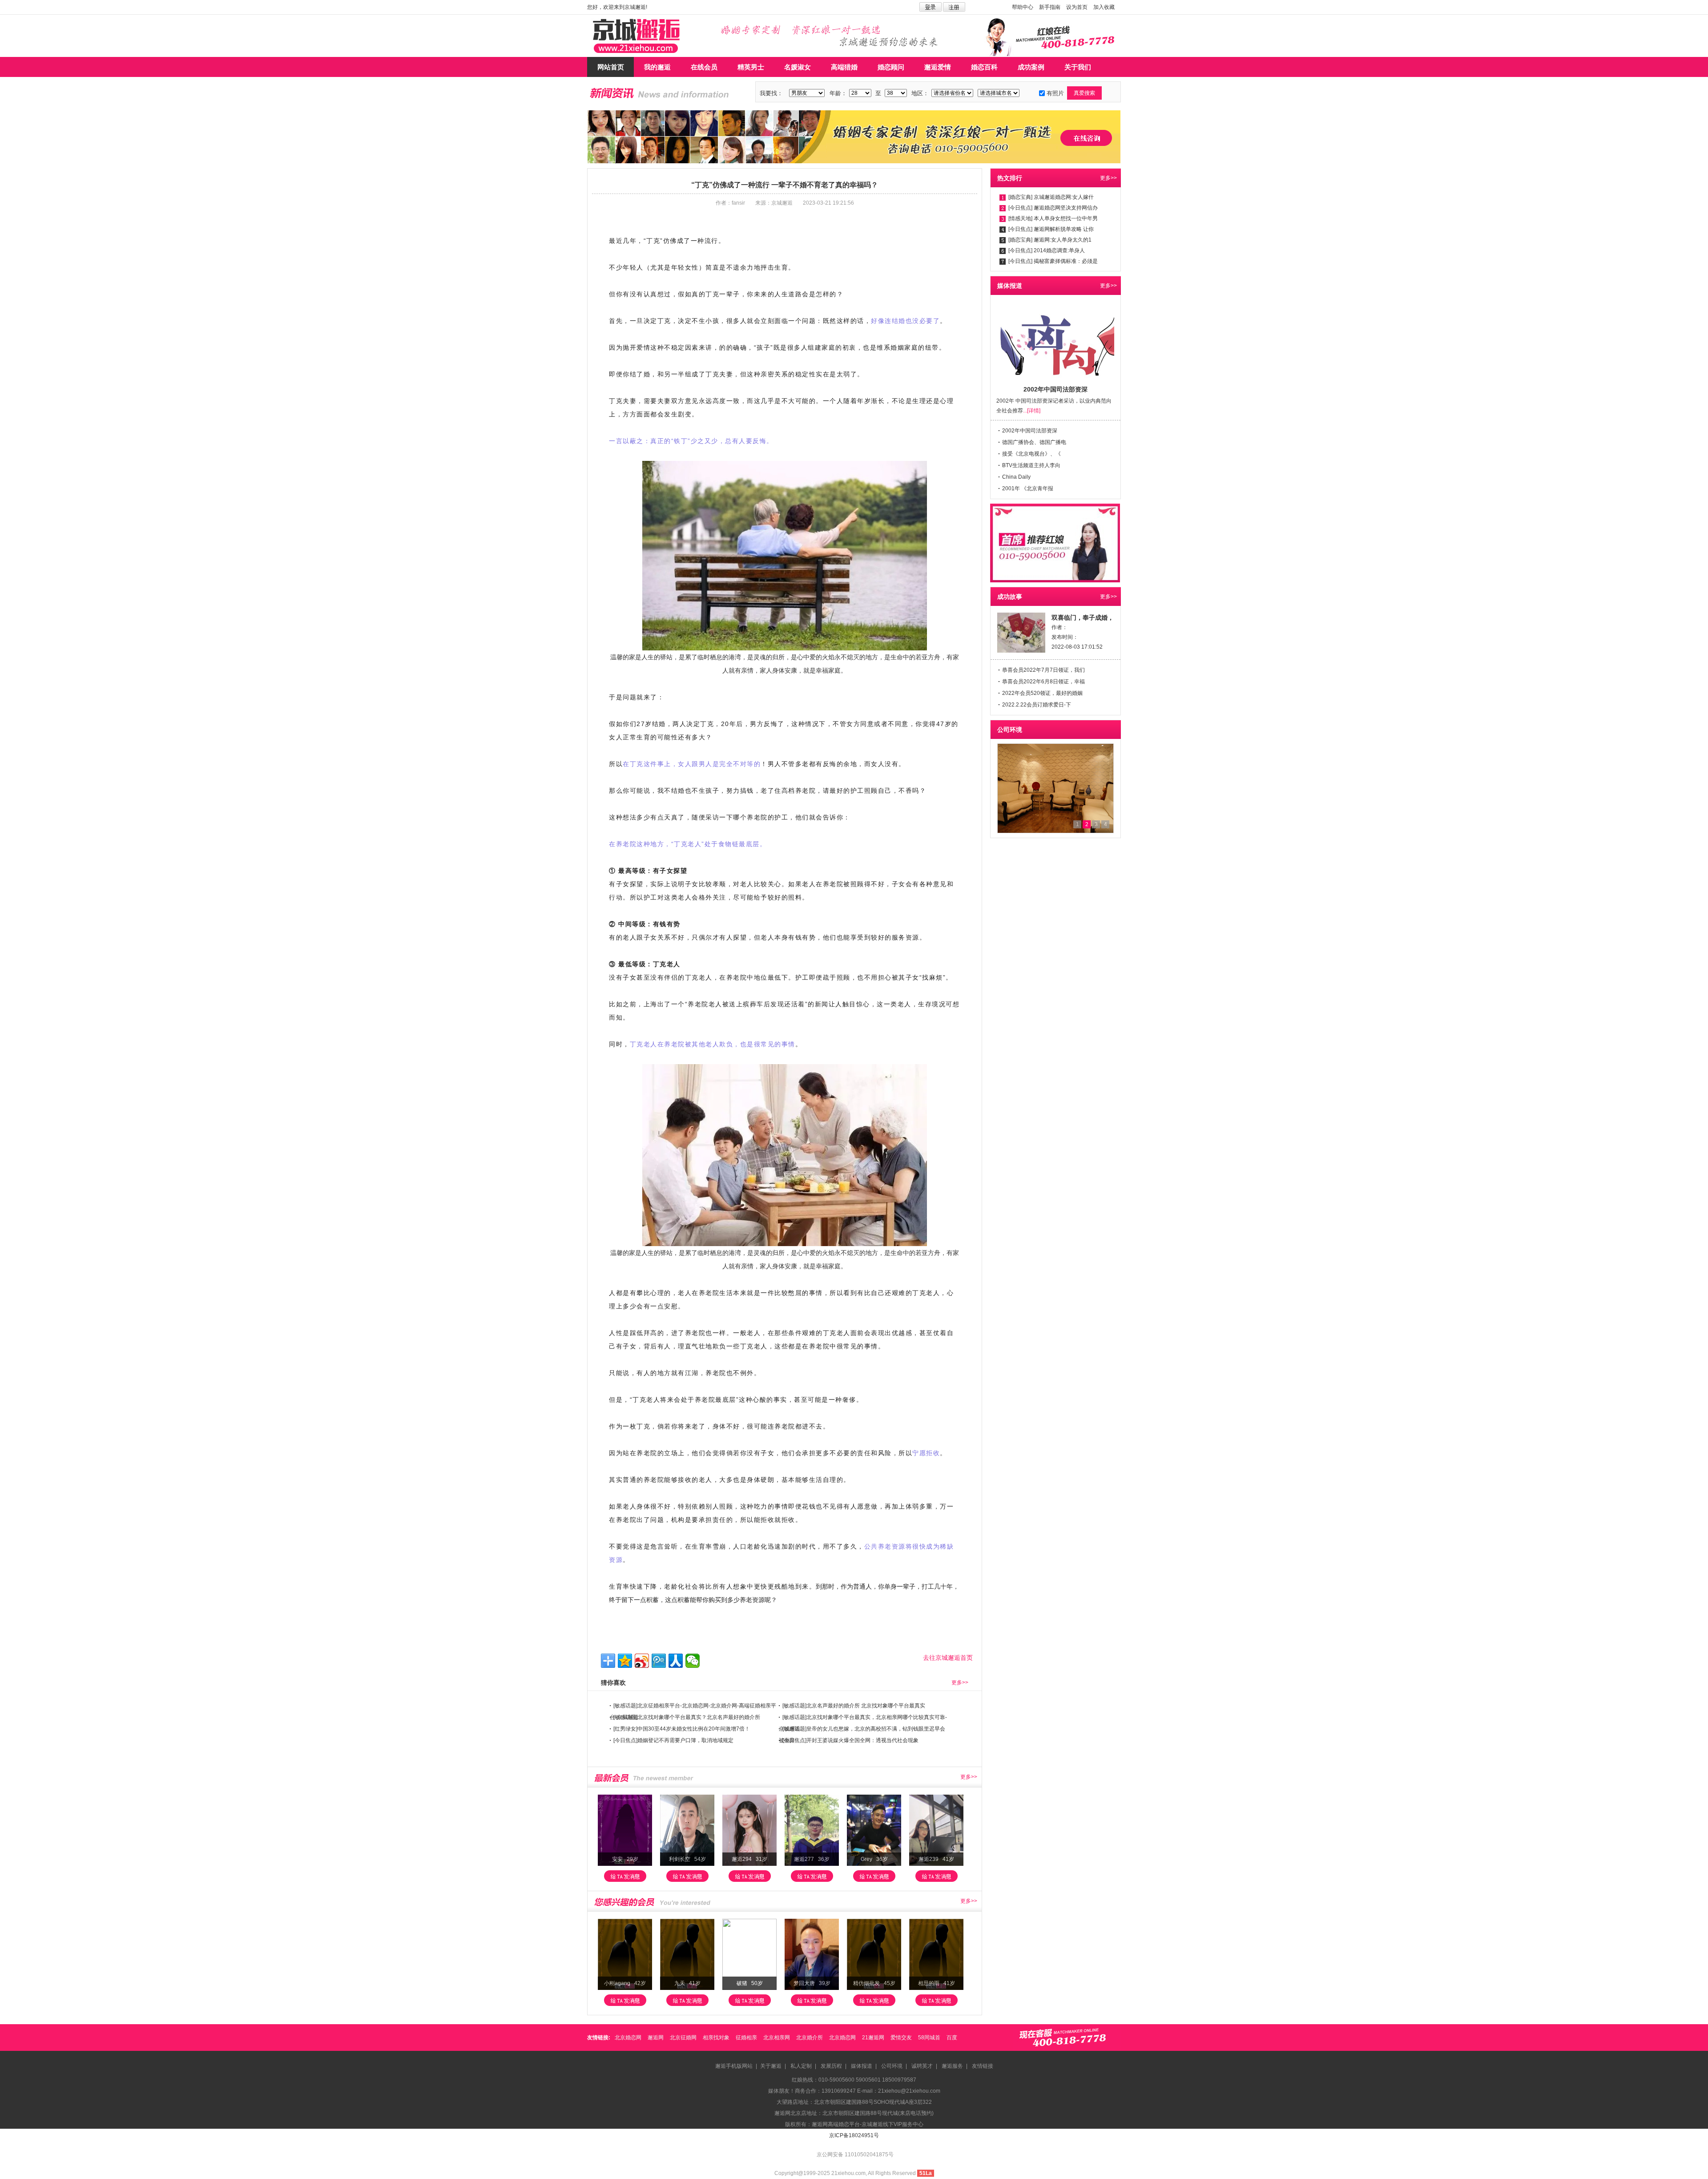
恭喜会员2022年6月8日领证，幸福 (1043, 682)
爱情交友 (901, 2038)
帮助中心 (1023, 7)
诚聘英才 (922, 2066)
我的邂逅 (657, 67)
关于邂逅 (771, 2066)
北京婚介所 (810, 2038)
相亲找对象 (716, 2038)
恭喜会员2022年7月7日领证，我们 (1043, 670)
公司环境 (892, 2066)
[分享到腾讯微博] (659, 1661)
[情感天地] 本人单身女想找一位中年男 (1053, 218)
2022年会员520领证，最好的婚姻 (1042, 693)
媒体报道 (862, 2066)
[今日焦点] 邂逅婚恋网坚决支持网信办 (1053, 208)
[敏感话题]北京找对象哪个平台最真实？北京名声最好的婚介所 (687, 1717)
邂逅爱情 (938, 67)
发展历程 (831, 2066)
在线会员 (704, 67)
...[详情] (1032, 411)
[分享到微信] (693, 1661)
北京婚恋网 (628, 2038)
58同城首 (929, 2038)
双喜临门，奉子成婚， (1083, 617)
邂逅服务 (952, 2066)
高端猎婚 (844, 67)
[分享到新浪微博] (642, 1661)
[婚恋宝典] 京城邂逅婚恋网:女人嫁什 (1051, 197)
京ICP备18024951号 (854, 2135)
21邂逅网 (873, 2038)
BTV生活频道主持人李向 (1031, 465)
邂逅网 (656, 2038)
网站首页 (611, 67)
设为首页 (1077, 7)
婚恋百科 (984, 67)
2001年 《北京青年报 (1028, 488)
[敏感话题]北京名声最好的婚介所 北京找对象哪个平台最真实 (854, 1706)
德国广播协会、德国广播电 (1034, 442)
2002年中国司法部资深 (1030, 431)
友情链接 (983, 2066)
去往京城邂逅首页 (948, 1658)
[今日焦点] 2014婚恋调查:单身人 (1047, 250)
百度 (952, 2038)
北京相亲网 (777, 2038)
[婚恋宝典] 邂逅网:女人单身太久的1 (1050, 240)
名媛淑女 (798, 67)
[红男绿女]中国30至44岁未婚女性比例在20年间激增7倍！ (682, 1729)
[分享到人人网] (676, 1661)
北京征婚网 (683, 2038)
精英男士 (751, 67)
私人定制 (801, 2066)
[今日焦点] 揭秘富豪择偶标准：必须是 (1053, 261)
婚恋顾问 (891, 67)
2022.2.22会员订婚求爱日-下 (1037, 705)
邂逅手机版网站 (734, 2066)
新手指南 (1050, 7)
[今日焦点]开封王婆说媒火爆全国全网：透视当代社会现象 (850, 1740)
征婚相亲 (746, 2038)
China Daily (1016, 477)
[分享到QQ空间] (625, 1661)
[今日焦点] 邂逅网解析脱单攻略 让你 (1051, 229)
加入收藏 (1104, 7)
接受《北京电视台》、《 (1031, 454)
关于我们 (1078, 67)
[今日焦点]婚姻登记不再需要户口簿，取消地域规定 (673, 1740)
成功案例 (1031, 67)
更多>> (960, 1683)
